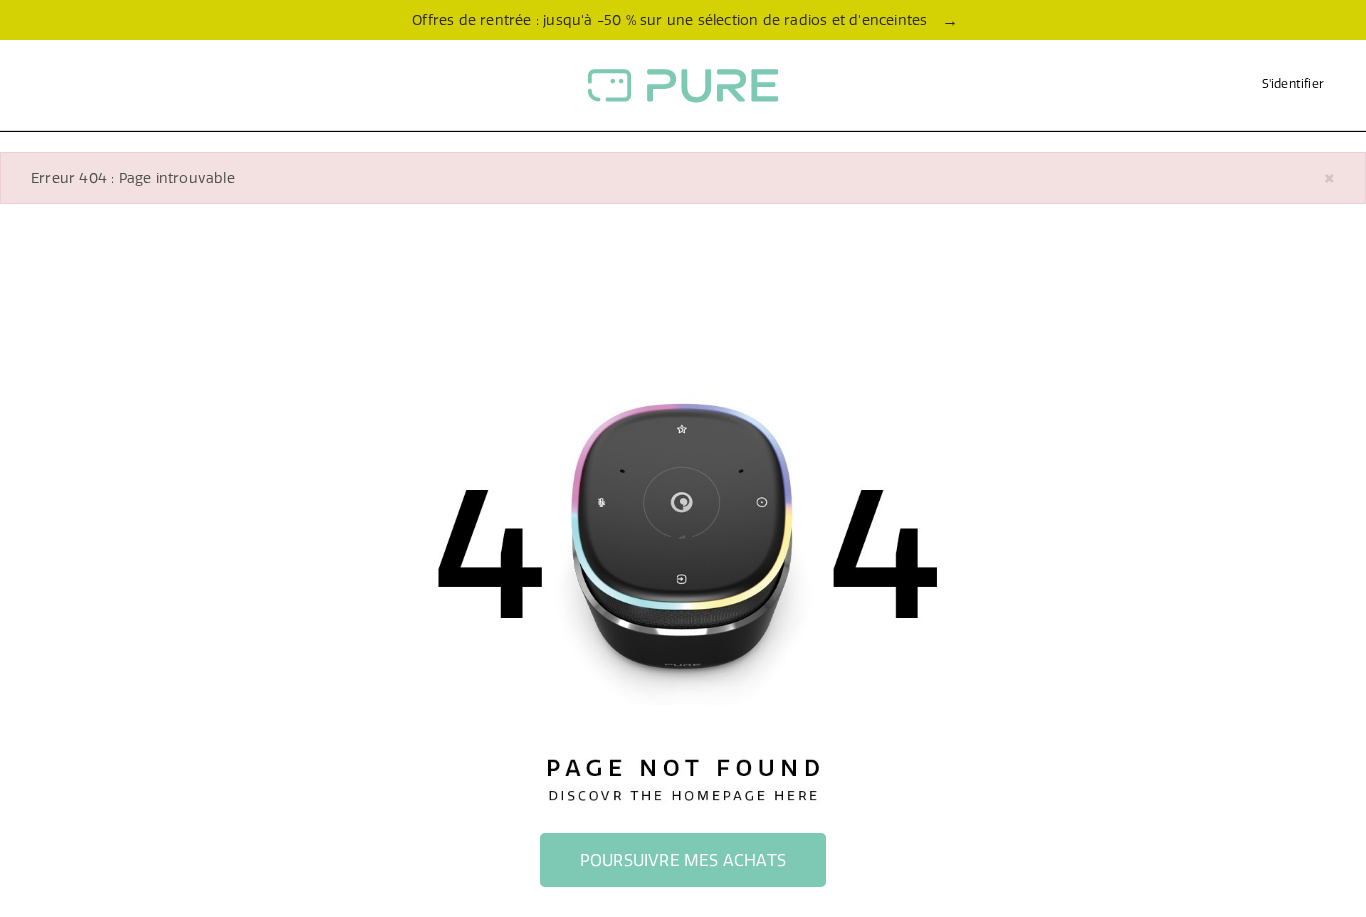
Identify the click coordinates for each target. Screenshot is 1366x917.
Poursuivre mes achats (683, 860)
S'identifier (1293, 83)
